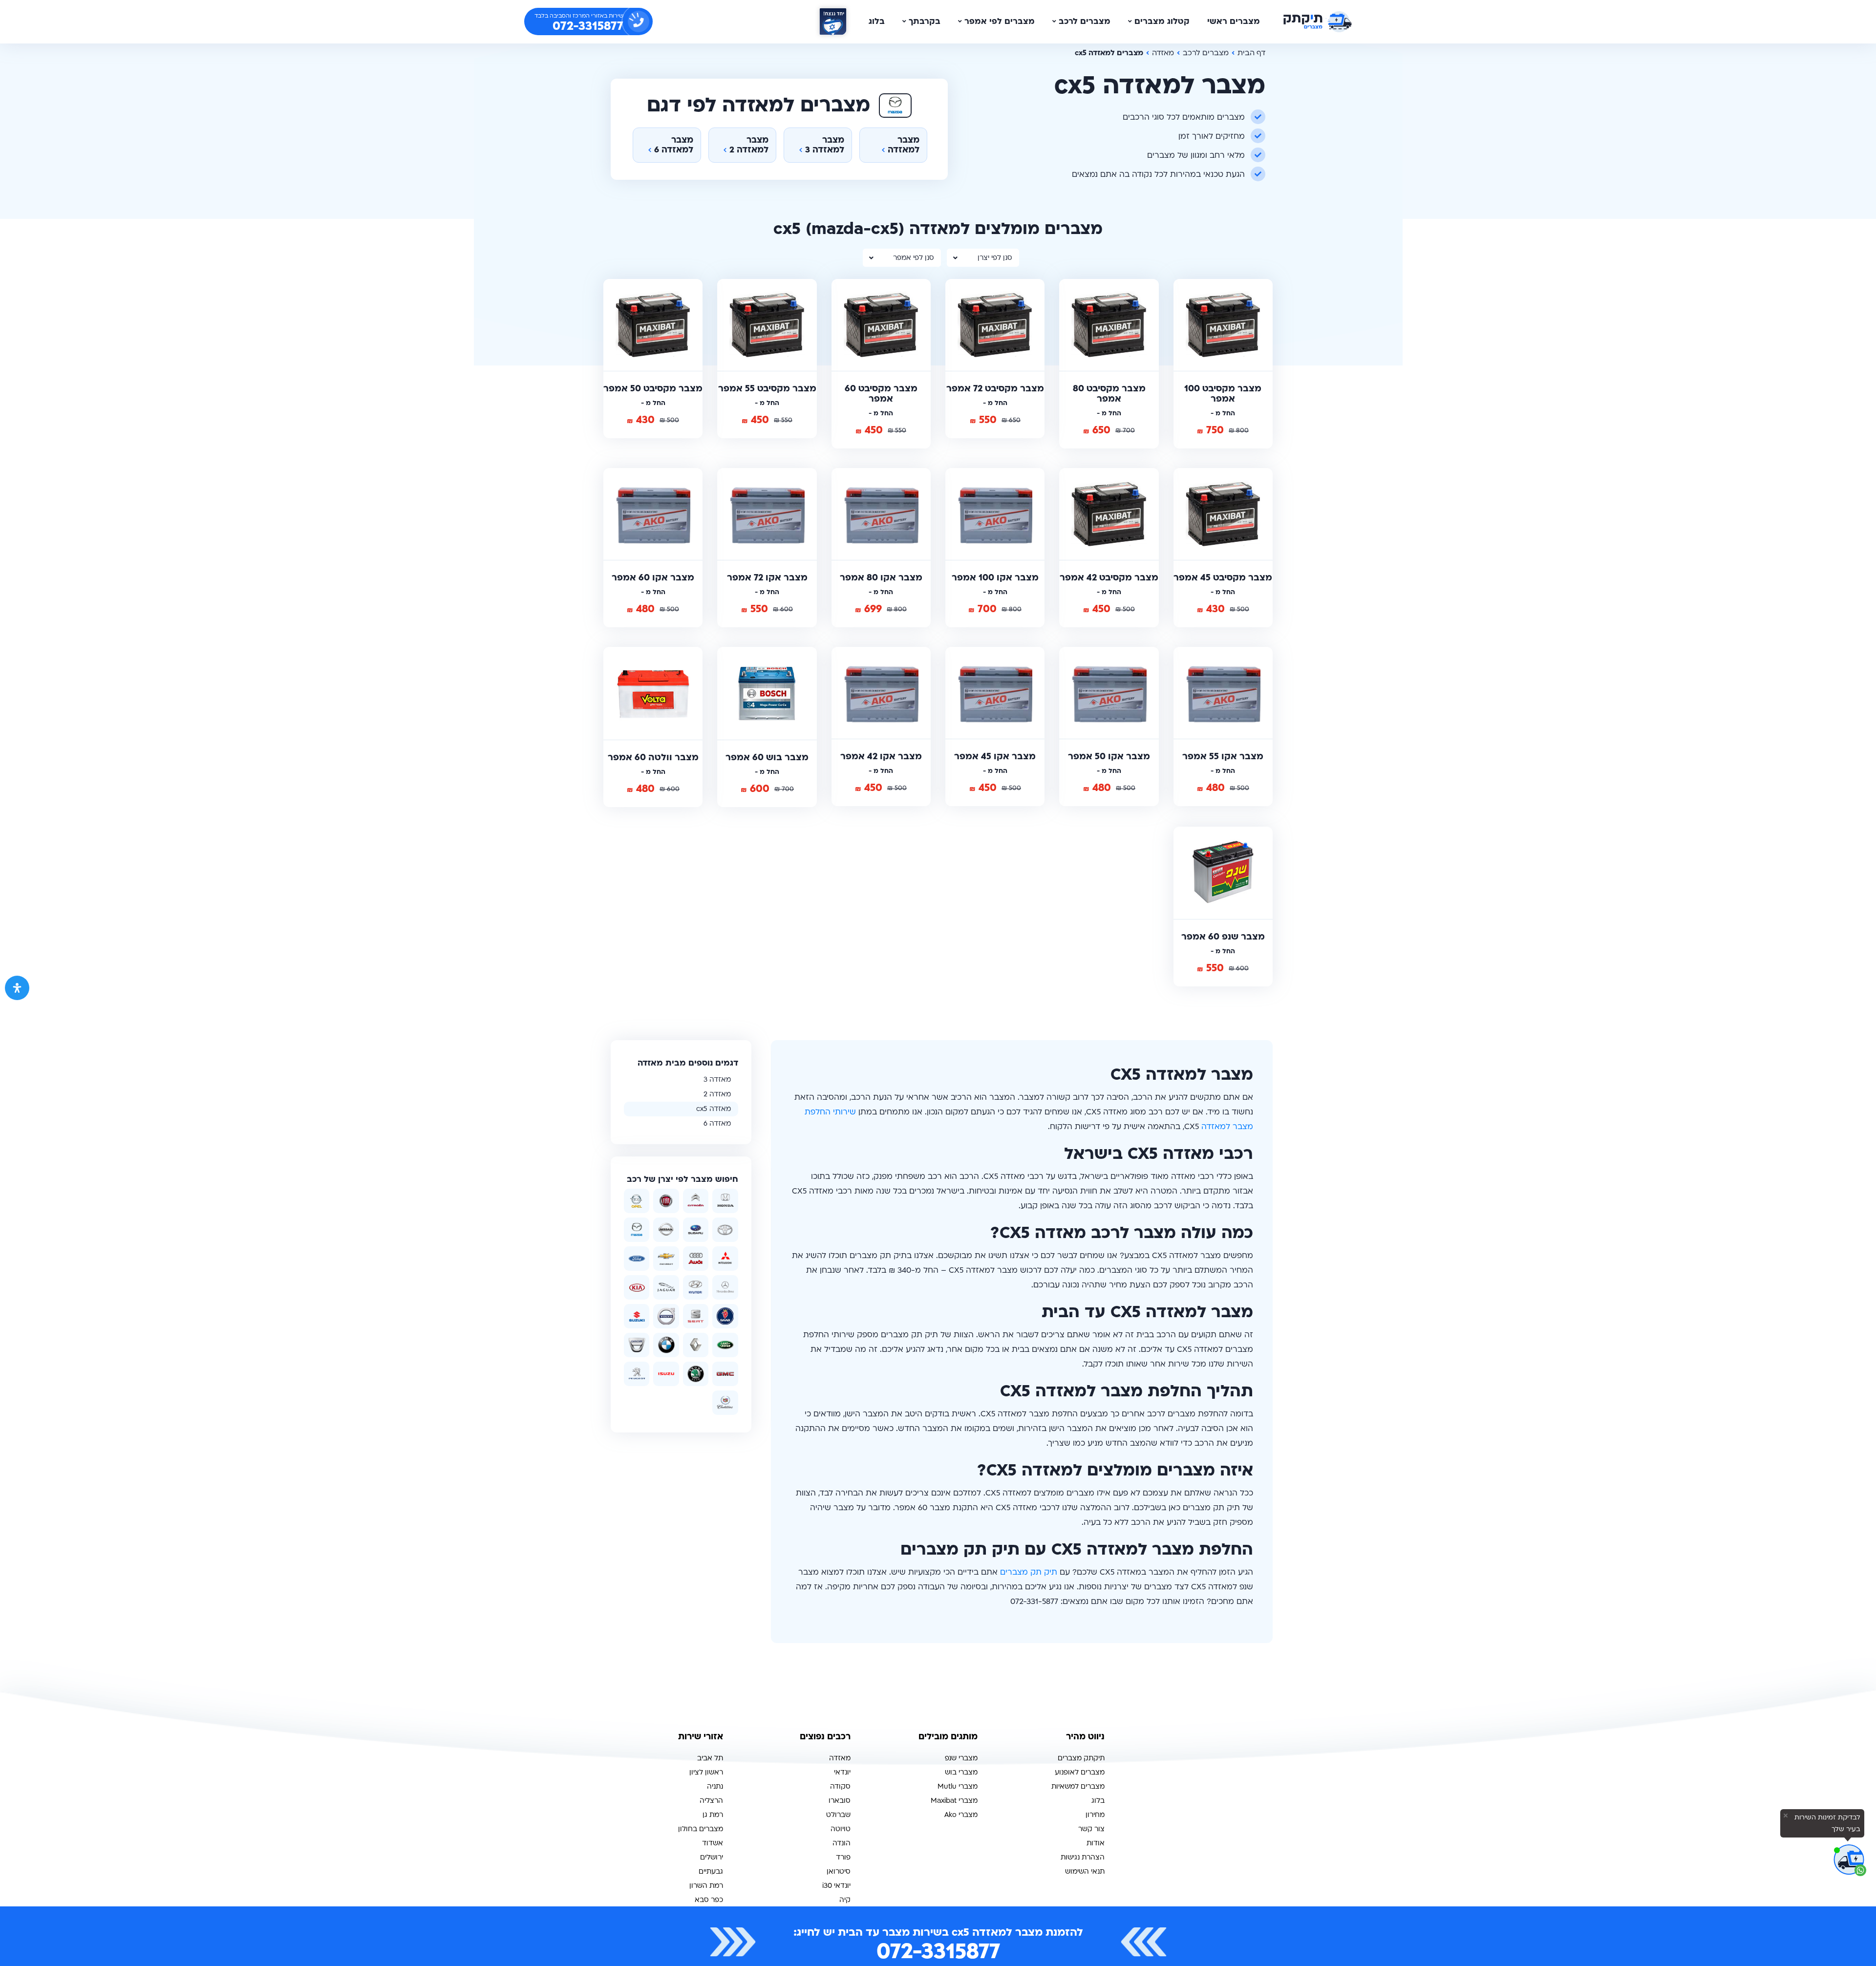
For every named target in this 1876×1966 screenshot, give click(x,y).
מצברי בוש (961, 1772)
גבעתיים (711, 1871)
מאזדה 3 (717, 1079)
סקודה (840, 1786)
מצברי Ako (961, 1815)
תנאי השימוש (1085, 1871)
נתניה (715, 1786)
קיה (845, 1900)
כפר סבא (709, 1900)
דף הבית (1251, 53)
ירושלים (712, 1857)
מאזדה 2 (717, 1094)
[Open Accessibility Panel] (17, 988)
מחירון (1095, 1815)
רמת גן (713, 1815)
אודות (1096, 1843)
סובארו (840, 1801)
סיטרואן (839, 1871)
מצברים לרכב (1085, 21)
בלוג (877, 21)
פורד (843, 1857)
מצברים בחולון (701, 1829)
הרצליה (711, 1801)
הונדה (842, 1843)
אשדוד (713, 1843)
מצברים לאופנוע (1080, 1772)
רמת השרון (706, 1886)
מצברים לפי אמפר (1000, 21)
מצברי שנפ (961, 1758)
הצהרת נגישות (1083, 1857)
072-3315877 (938, 1951)
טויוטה (841, 1829)
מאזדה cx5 (714, 1109)
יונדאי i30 (836, 1886)
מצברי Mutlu (958, 1786)
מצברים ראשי (1234, 21)
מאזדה (1163, 53)
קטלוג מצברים (1162, 21)
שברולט (838, 1815)
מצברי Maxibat (954, 1801)
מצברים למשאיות (1078, 1786)
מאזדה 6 (717, 1123)
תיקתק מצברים (1081, 1758)
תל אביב (710, 1758)
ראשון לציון (706, 1772)
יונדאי (842, 1772)
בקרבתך (925, 21)
